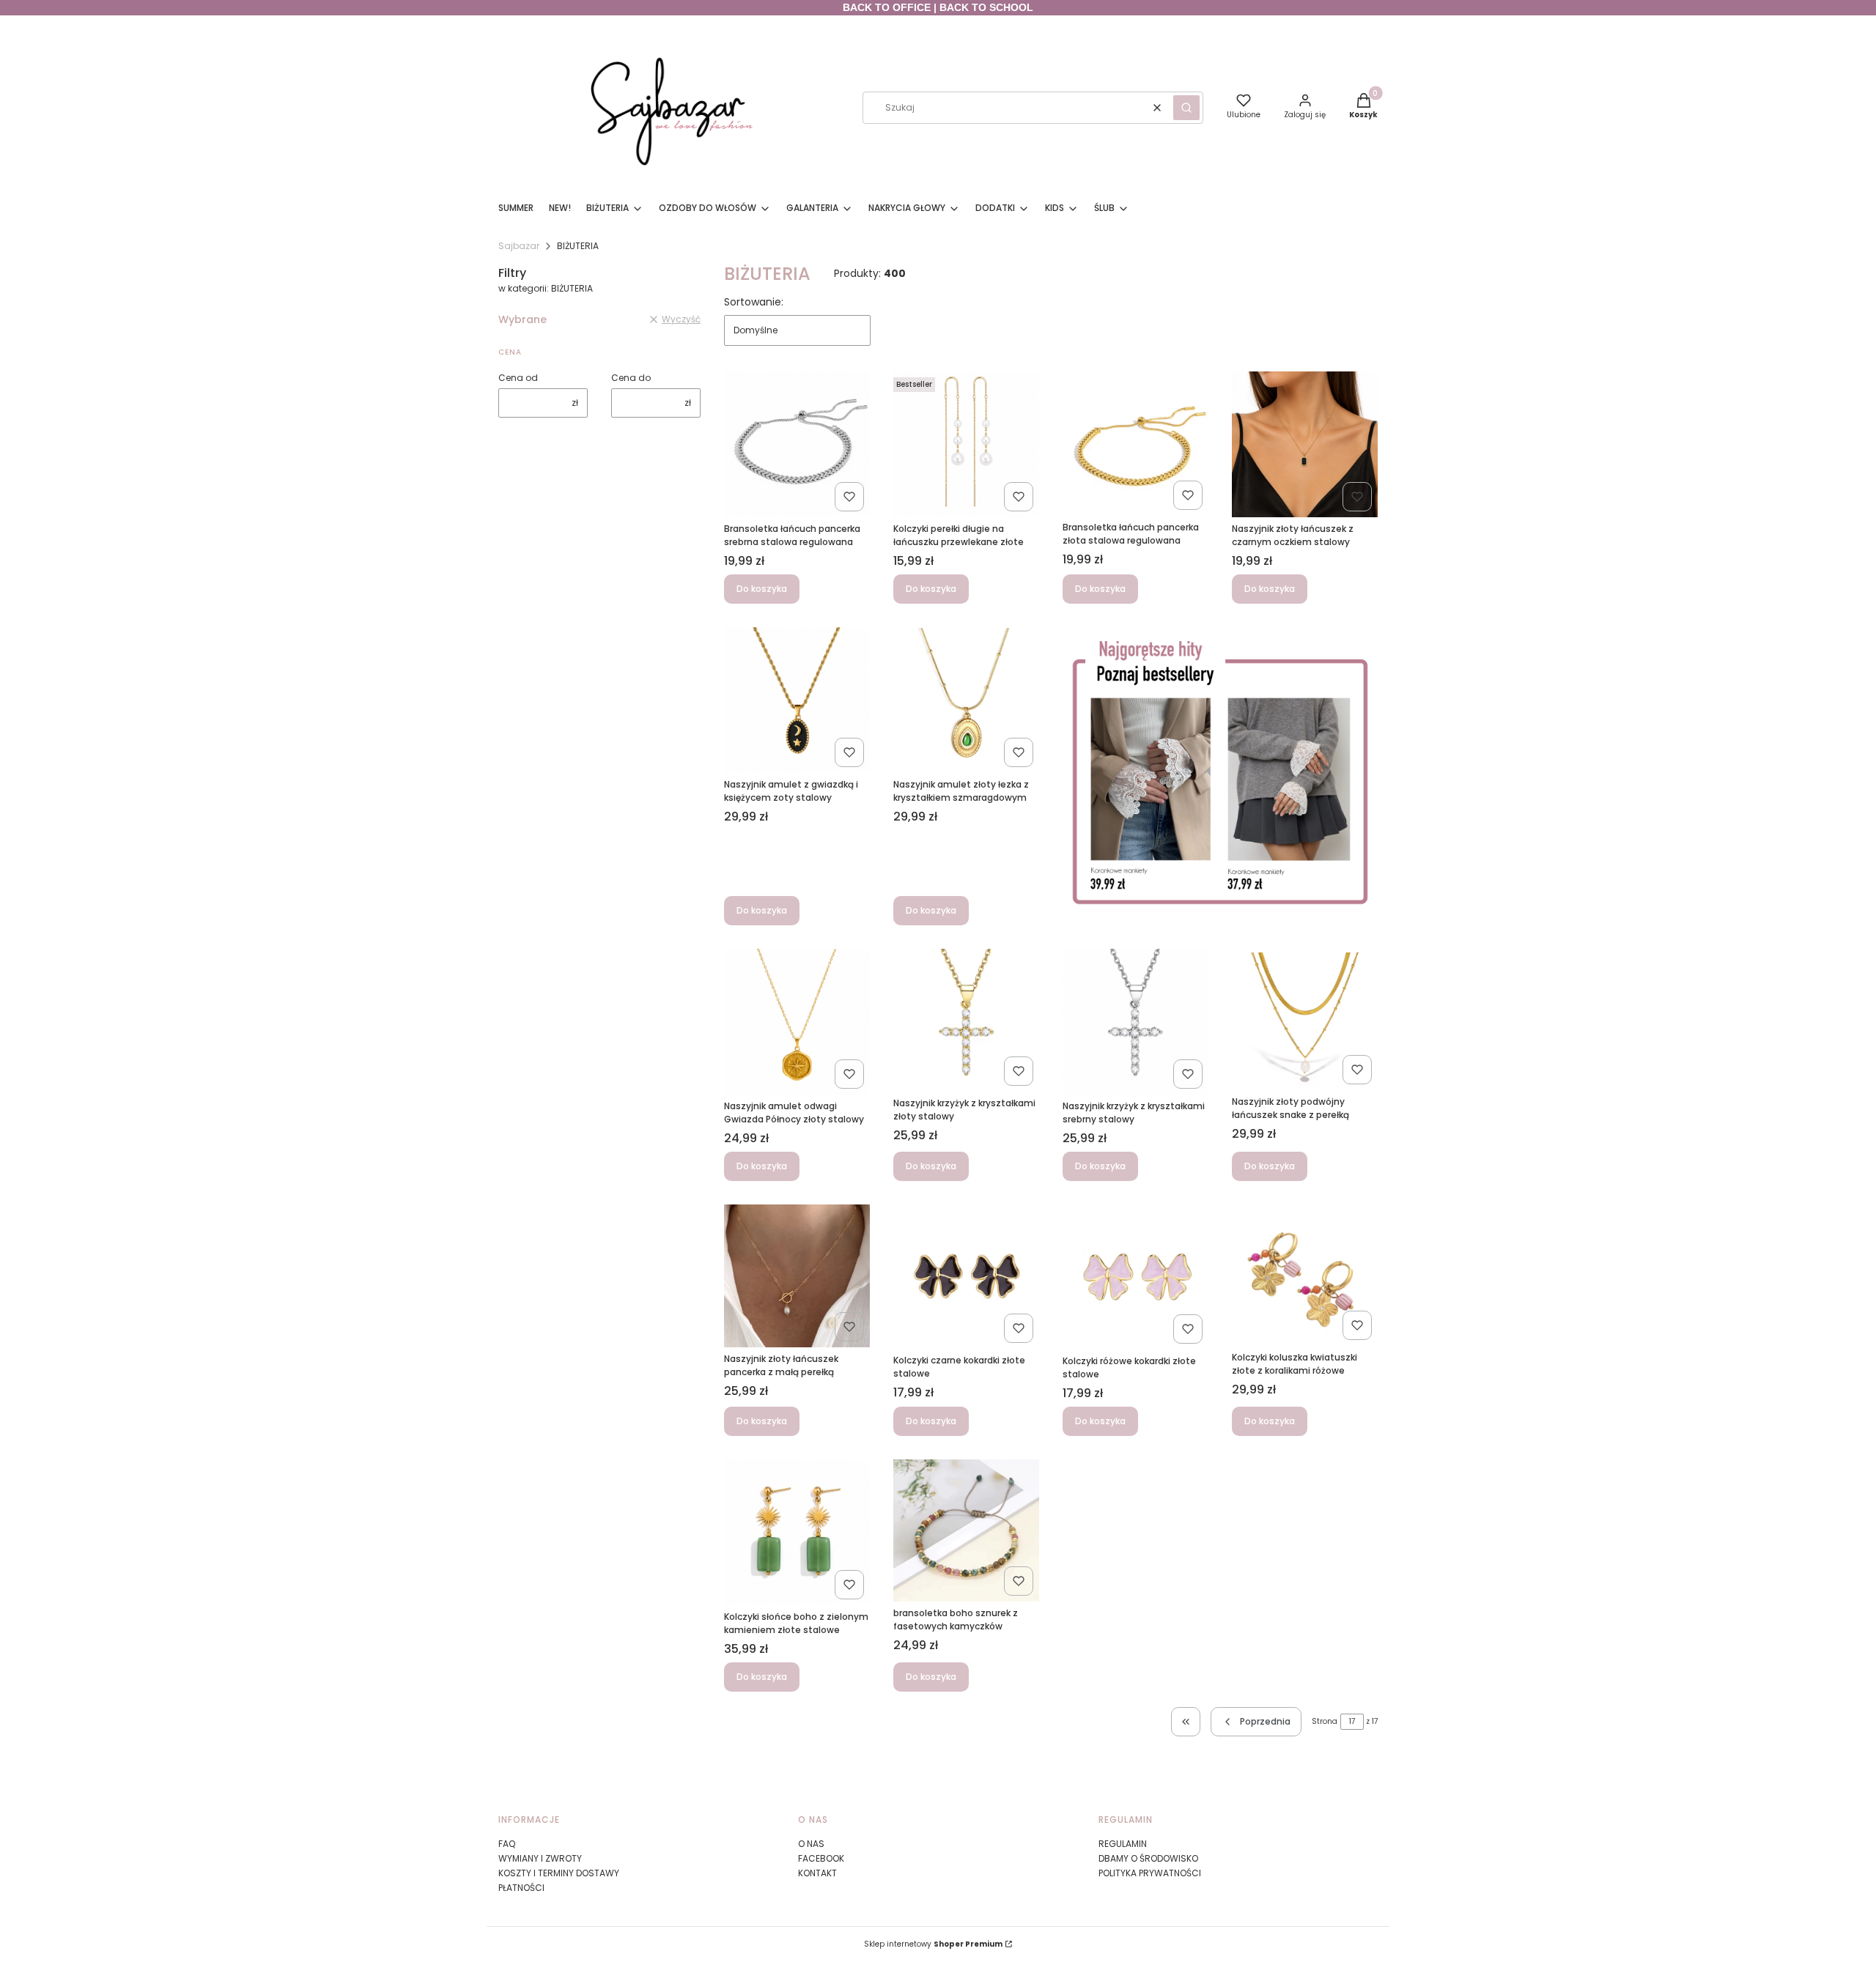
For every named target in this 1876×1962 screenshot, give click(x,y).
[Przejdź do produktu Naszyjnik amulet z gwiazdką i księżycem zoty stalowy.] (797, 700)
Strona (1325, 1721)
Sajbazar (519, 246)
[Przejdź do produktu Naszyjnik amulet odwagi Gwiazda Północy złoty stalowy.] (797, 1022)
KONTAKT (817, 1873)
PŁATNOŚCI (521, 1888)
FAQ (507, 1844)
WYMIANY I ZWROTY (540, 1858)
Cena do (631, 378)
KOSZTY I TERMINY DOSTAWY (559, 1873)
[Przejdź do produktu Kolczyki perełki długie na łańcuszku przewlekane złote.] (966, 444)
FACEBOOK (821, 1858)
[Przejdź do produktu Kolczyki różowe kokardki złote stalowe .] (1135, 1277)
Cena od (518, 378)
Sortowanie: (754, 302)
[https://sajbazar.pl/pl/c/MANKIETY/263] (1220, 776)
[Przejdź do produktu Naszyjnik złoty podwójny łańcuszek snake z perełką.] (1305, 1019)
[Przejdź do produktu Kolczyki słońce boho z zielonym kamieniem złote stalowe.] (797, 1532)
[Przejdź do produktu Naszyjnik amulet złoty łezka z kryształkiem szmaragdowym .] (966, 700)
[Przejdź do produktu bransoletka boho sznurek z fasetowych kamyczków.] (966, 1530)
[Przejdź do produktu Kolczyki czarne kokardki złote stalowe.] (966, 1277)
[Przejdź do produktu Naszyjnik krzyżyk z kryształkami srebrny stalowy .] (1135, 1022)
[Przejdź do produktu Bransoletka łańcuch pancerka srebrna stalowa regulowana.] (797, 444)
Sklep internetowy (933, 1944)
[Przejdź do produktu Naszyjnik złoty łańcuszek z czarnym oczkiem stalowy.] (1305, 444)
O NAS (811, 1844)
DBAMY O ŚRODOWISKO (1148, 1858)
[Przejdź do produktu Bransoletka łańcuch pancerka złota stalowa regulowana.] (1135, 444)
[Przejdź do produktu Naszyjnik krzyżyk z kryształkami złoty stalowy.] (966, 1020)
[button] (1186, 108)
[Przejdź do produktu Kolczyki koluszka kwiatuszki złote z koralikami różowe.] (1305, 1275)
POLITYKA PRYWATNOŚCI (1150, 1873)
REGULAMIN (1123, 1844)
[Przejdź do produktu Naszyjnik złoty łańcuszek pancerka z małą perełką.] (797, 1276)
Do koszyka (762, 589)
